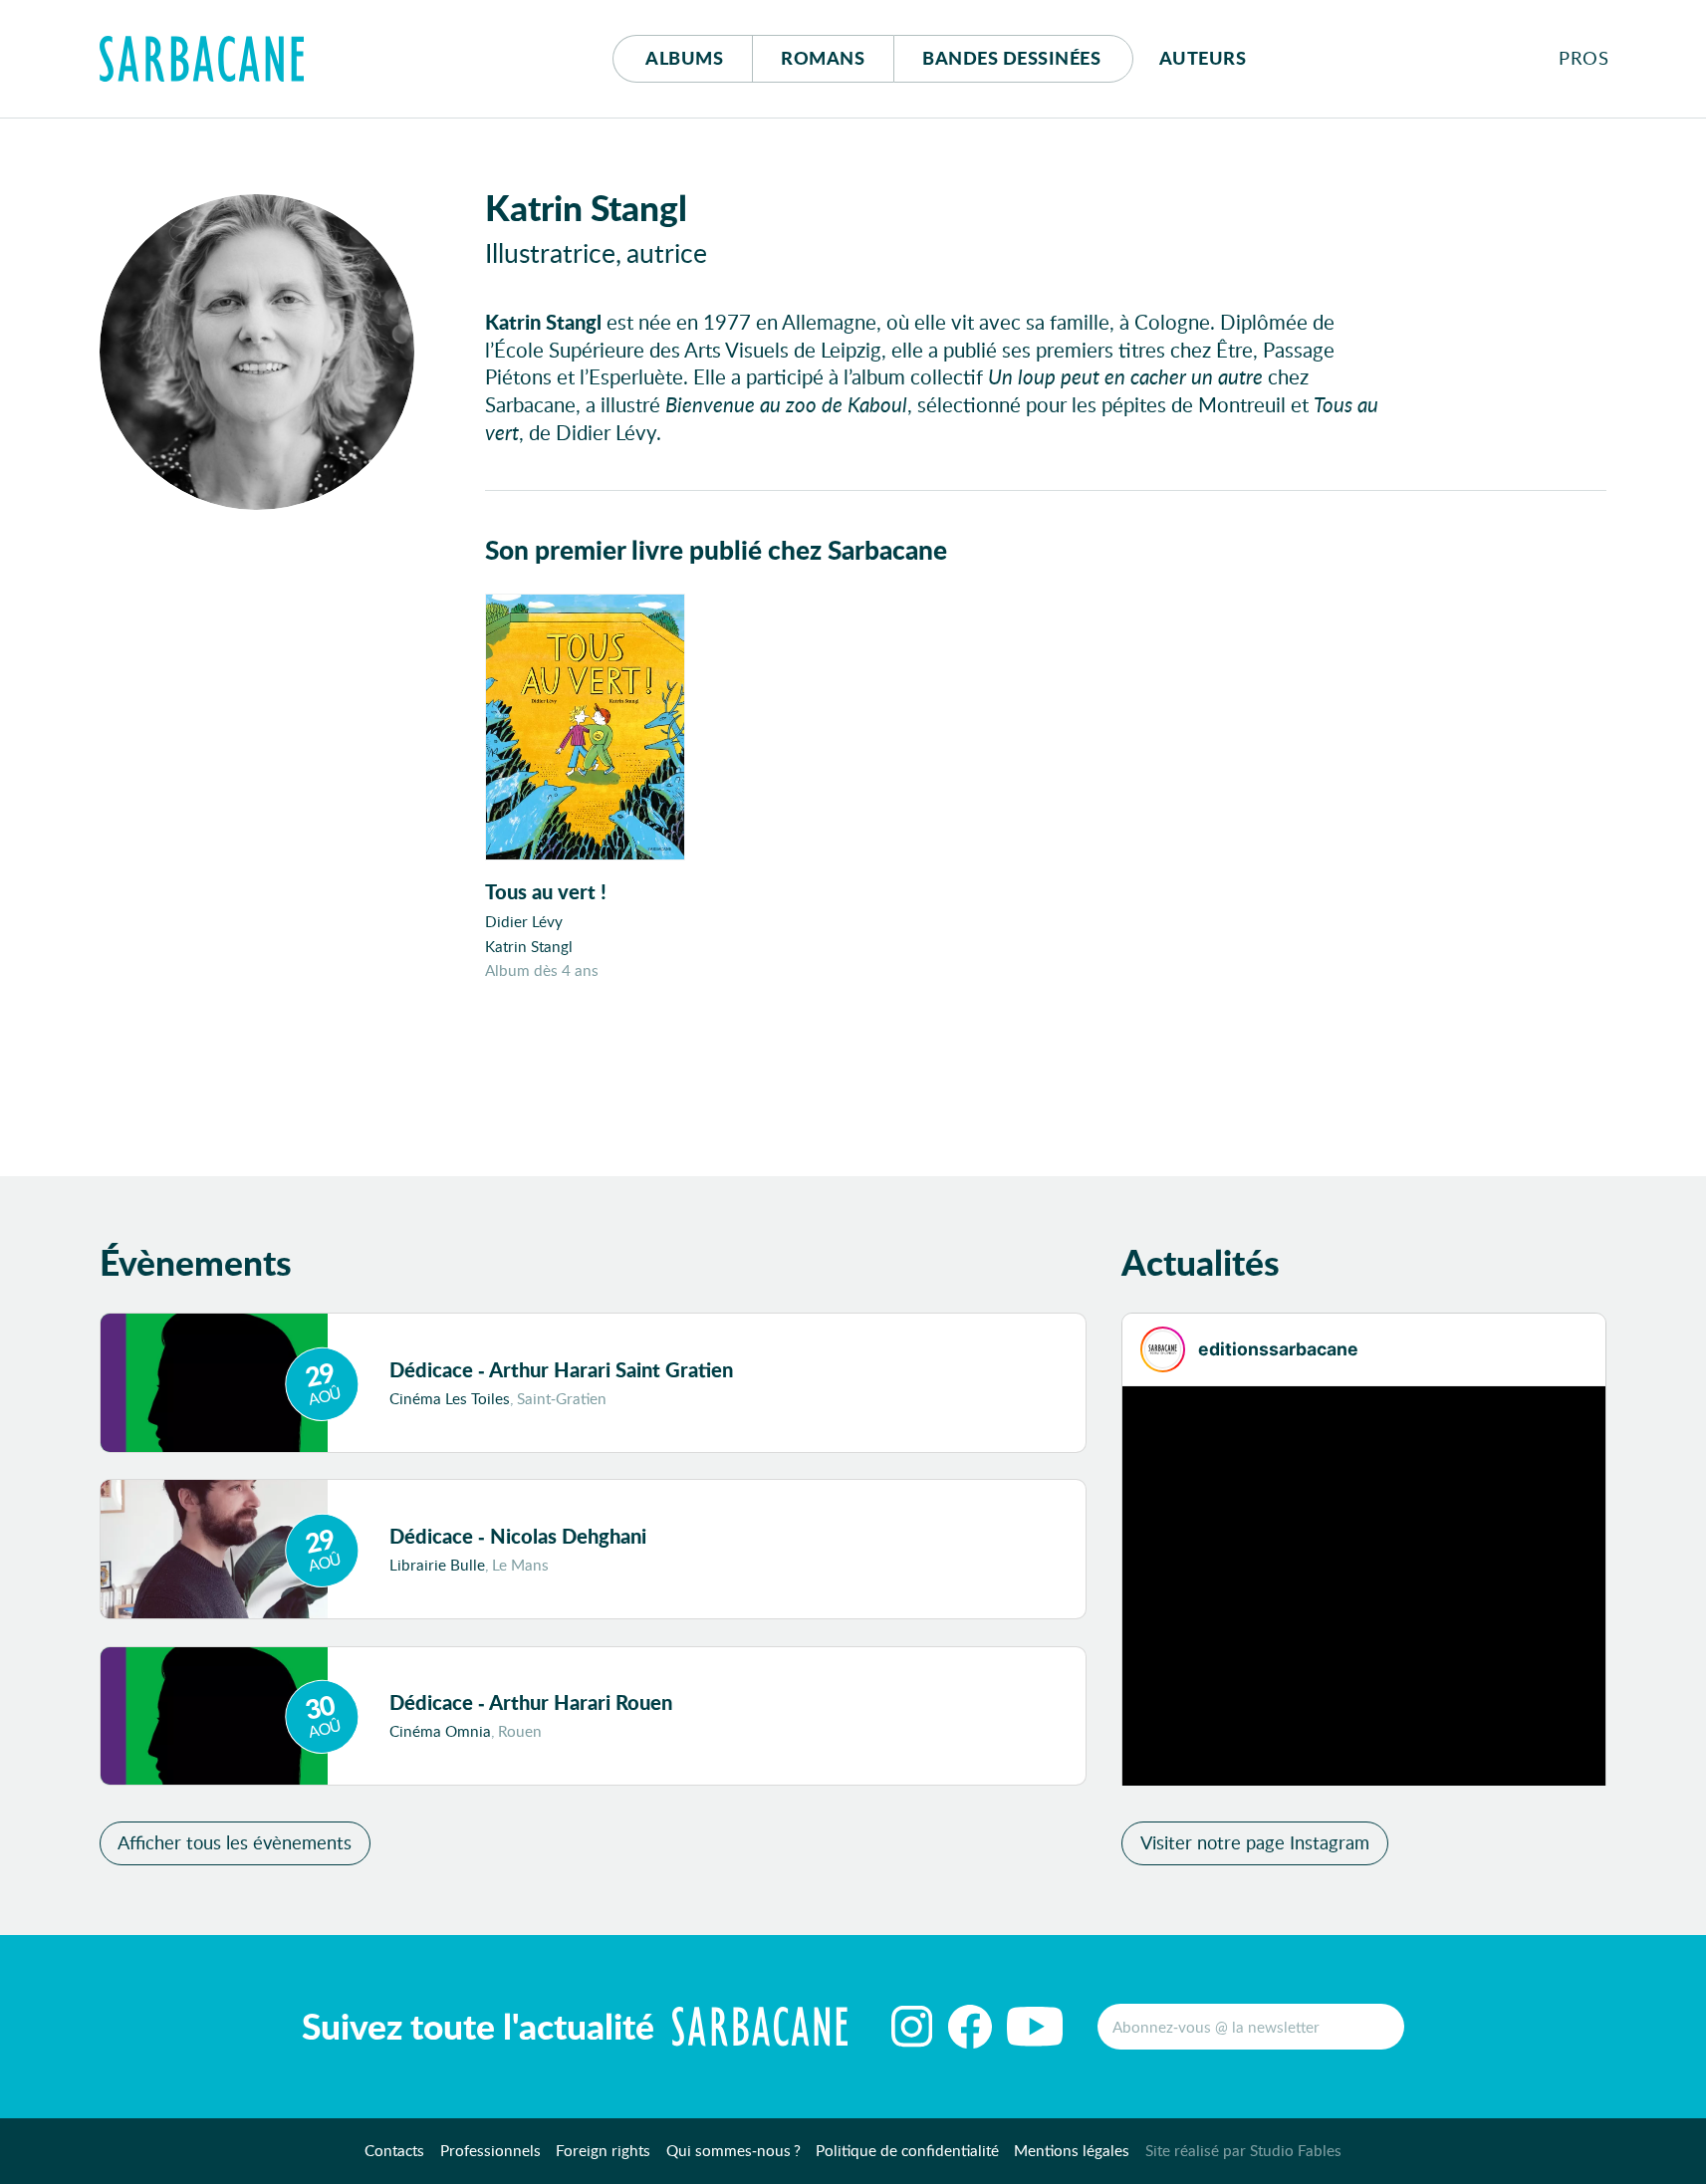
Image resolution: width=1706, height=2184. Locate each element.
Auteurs (1203, 58)
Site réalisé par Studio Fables (1243, 2150)
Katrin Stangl (529, 946)
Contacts (394, 2150)
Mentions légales (1072, 2150)
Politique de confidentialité (907, 2150)
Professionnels (490, 2150)
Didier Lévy (524, 921)
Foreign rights (603, 2150)
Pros (1584, 58)
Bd (1011, 58)
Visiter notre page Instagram (1255, 1842)
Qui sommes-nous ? (733, 2150)
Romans (823, 58)
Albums (684, 58)
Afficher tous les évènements (235, 1842)
